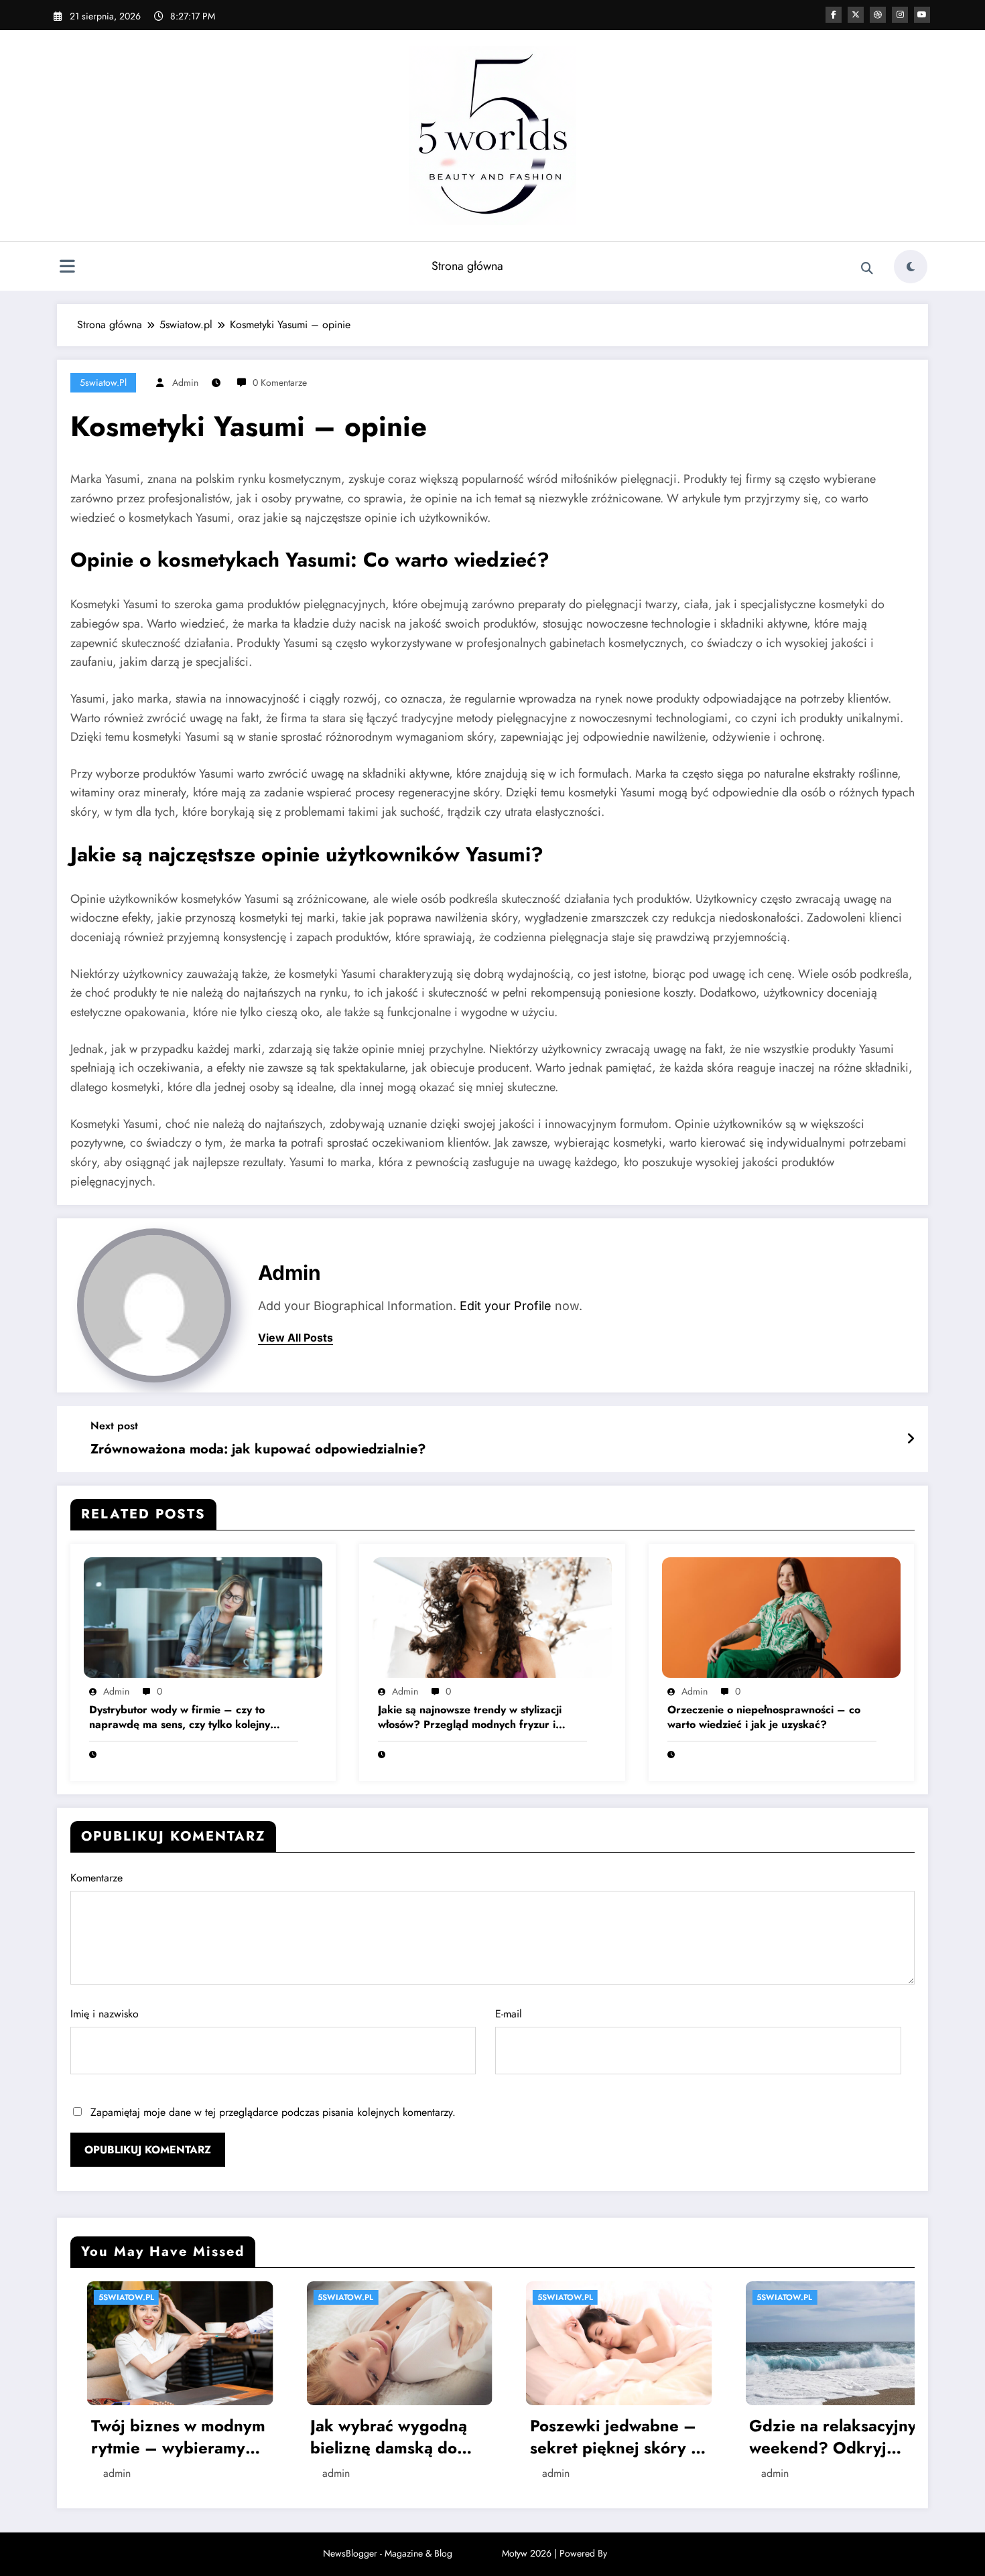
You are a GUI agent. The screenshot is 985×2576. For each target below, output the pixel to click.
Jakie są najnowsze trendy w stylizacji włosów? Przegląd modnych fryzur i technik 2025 (470, 1718)
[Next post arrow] (911, 1439)
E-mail (509, 2014)
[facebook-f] (834, 15)
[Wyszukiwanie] (867, 269)
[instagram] (900, 15)
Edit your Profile (506, 1306)
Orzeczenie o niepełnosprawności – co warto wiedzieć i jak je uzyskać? (764, 1717)
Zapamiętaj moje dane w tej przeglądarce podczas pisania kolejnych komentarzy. (273, 2112)
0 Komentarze (280, 382)
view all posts (295, 1338)
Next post (114, 1426)
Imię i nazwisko (105, 2014)
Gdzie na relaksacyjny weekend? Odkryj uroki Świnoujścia (598, 2437)
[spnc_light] (911, 267)
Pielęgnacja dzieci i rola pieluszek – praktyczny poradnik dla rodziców (811, 2499)
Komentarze (96, 1878)
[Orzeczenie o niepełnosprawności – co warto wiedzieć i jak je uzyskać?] (781, 1617)
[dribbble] (878, 15)
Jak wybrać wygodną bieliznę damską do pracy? (153, 2437)
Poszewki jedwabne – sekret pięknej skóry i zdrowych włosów (377, 2437)
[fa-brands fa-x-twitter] (856, 15)
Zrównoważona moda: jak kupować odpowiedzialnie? (258, 1449)
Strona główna (467, 266)
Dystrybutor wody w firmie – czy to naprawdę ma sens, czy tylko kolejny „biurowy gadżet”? (180, 1718)
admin (185, 382)
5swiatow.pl (103, 382)
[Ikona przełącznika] (67, 268)
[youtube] (922, 15)
